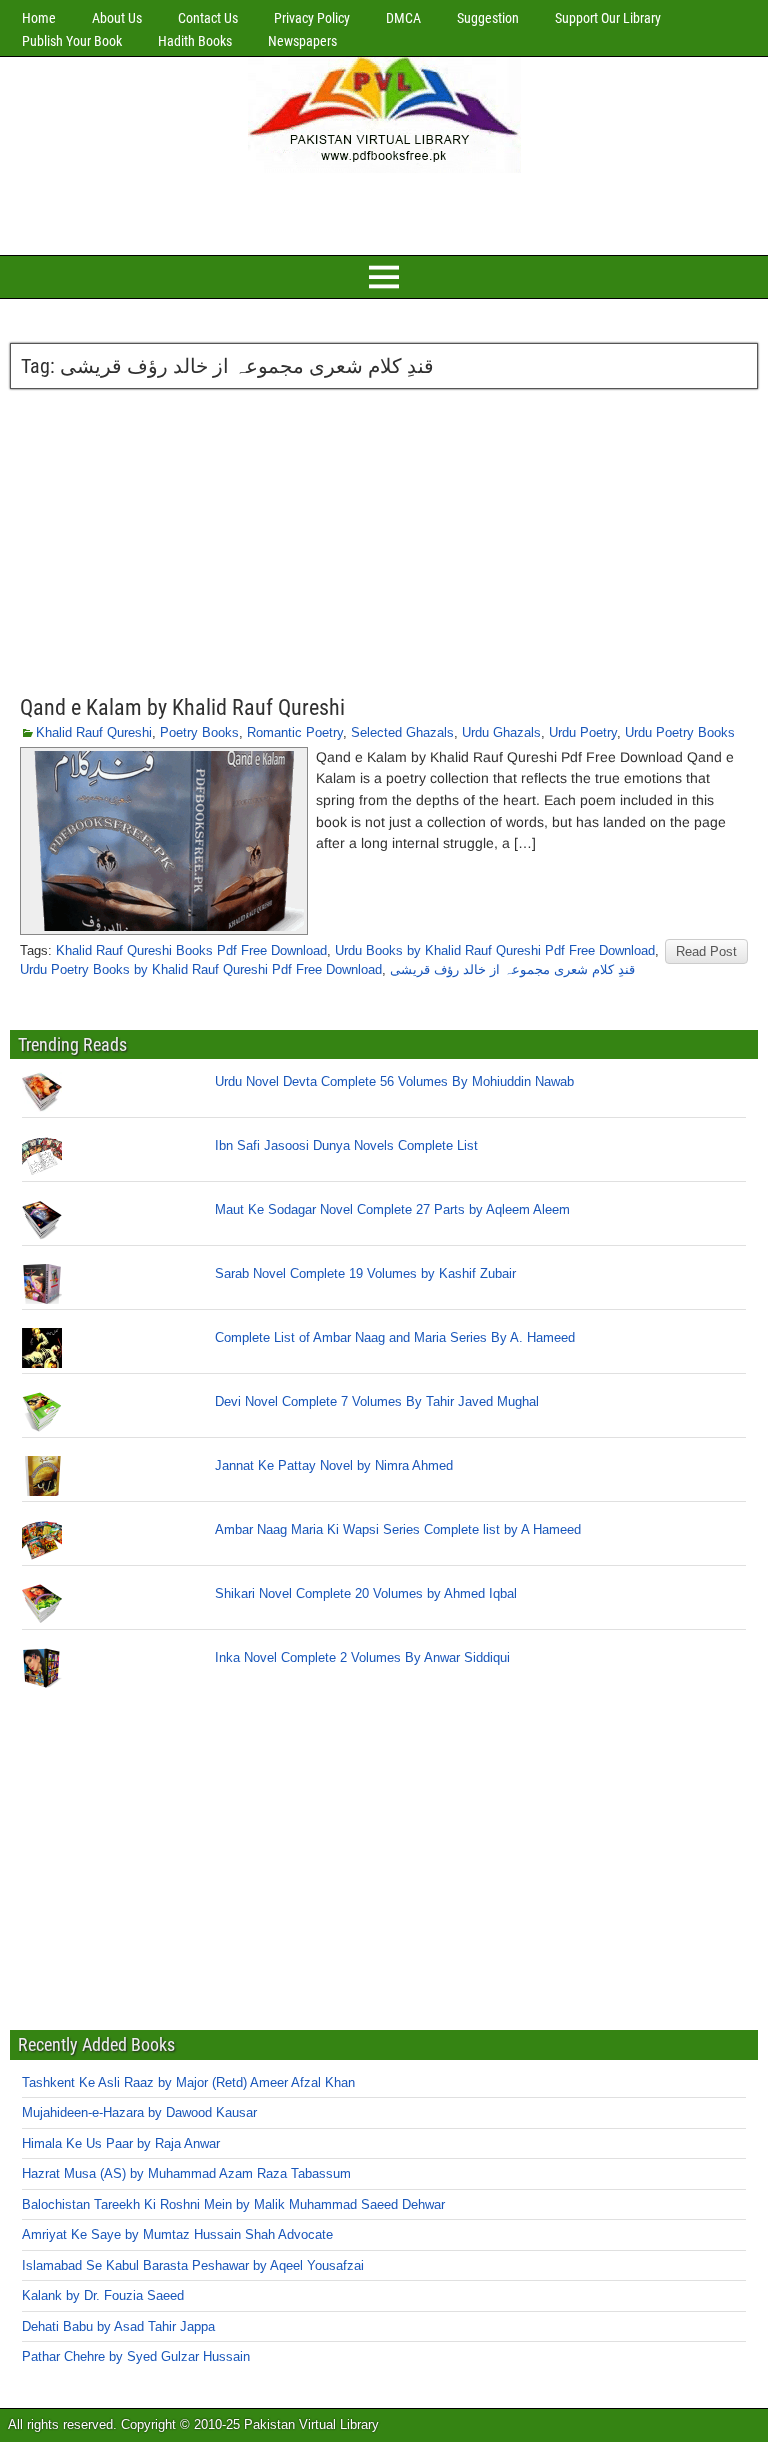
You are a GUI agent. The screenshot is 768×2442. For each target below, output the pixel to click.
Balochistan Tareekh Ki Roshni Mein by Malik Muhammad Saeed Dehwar (233, 2204)
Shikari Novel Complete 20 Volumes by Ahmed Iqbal (366, 1593)
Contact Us (208, 18)
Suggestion (488, 18)
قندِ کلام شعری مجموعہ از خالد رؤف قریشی (512, 969)
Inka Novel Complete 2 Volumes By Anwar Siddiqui (362, 1657)
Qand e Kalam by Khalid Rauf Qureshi (182, 707)
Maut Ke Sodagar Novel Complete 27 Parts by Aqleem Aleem (392, 1209)
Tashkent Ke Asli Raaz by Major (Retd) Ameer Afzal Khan (188, 2082)
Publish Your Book (72, 41)
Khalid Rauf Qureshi (94, 732)
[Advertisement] (384, 211)
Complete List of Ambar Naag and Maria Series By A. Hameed (395, 1337)
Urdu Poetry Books (680, 732)
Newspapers (302, 41)
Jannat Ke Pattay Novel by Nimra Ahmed (334, 1465)
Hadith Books (195, 41)
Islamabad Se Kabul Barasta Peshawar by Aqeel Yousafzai (193, 2265)
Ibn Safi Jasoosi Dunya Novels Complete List (346, 1145)
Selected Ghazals (402, 732)
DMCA (403, 18)
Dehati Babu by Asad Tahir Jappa (118, 2326)
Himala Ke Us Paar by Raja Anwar (121, 2143)
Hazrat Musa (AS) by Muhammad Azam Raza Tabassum (186, 2173)
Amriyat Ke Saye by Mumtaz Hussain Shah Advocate (177, 2234)
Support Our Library (608, 18)
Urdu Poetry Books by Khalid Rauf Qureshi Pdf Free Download (201, 969)
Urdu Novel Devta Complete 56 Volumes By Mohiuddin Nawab (394, 1081)
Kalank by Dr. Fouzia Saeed (103, 2295)
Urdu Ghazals (501, 732)
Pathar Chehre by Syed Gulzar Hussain (136, 2356)
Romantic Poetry (295, 732)
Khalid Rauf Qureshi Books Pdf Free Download (191, 950)
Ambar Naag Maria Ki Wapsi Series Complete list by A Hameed (398, 1529)
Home (39, 18)
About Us (117, 18)
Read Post (706, 951)
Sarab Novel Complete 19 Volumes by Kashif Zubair (365, 1273)
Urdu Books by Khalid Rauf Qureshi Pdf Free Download (495, 950)
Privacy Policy (312, 18)
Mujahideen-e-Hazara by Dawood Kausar (139, 2112)
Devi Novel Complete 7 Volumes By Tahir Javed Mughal (377, 1401)
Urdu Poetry (583, 732)
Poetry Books (199, 732)
